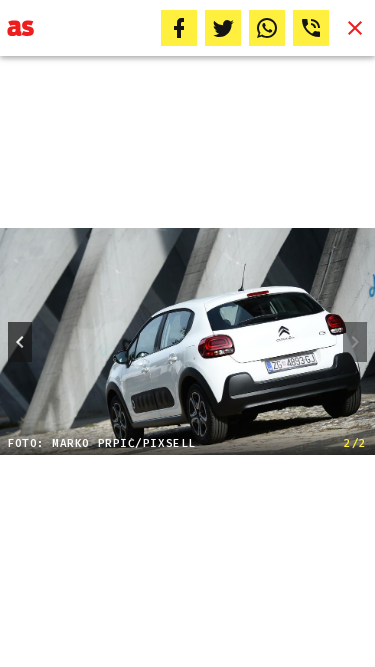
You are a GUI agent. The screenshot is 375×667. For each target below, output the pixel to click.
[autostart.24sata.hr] (20, 28)
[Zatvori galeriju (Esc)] (355, 28)
